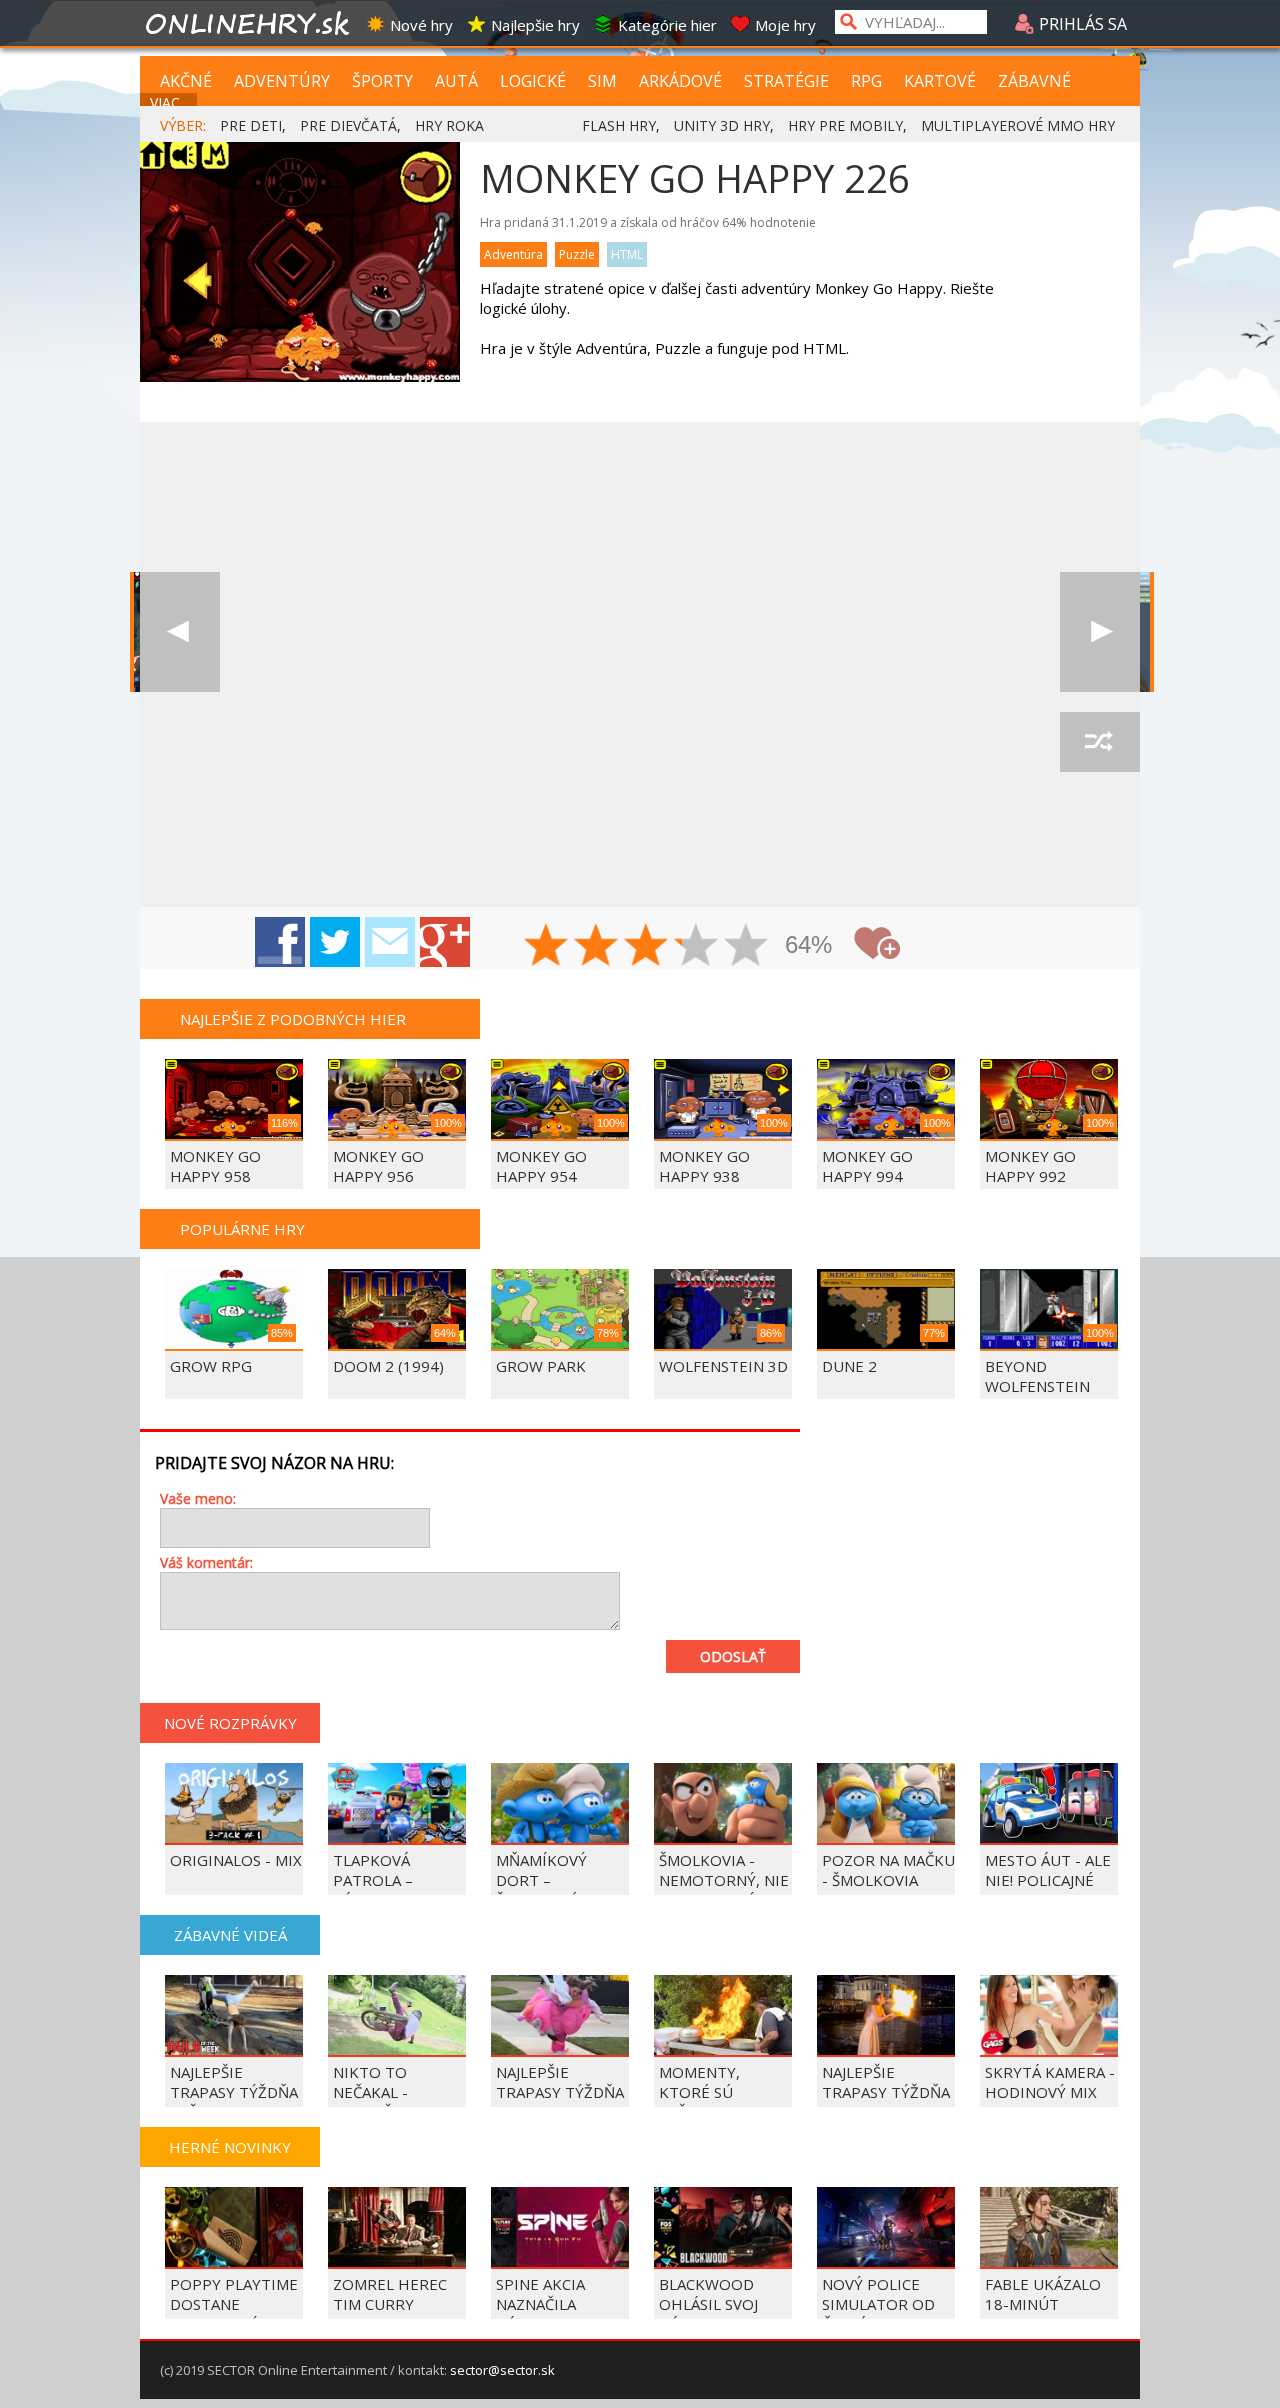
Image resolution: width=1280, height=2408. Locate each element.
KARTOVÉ (940, 81)
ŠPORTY (382, 81)
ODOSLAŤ (733, 1656)
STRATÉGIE (786, 81)
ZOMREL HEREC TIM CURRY (390, 2294)
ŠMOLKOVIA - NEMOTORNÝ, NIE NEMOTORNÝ (724, 1880)
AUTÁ (456, 81)
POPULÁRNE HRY (242, 1229)
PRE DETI (251, 125)
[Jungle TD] (180, 632)
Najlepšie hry (535, 25)
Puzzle (577, 254)
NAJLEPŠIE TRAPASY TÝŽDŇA (886, 2082)
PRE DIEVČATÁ (348, 125)
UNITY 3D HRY (722, 125)
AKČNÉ (186, 81)
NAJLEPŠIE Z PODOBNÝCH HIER (293, 1019)
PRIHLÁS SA (1081, 24)
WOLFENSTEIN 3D (723, 1366)
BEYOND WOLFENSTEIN (1037, 1376)
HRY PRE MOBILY (845, 125)
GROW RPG (211, 1366)
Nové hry (421, 25)
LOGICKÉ (533, 81)
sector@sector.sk (502, 2370)
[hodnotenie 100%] (747, 947)
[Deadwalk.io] (1100, 632)
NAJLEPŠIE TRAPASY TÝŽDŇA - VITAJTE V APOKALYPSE (560, 2102)
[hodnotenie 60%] (647, 947)
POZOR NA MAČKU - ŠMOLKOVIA (888, 1870)
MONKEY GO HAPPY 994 (867, 1166)
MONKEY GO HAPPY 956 (378, 1166)
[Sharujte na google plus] (445, 942)
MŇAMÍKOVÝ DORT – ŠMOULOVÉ (541, 1880)
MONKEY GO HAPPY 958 (215, 1166)
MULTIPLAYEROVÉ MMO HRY (1018, 125)
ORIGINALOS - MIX (236, 1860)
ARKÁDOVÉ (680, 81)
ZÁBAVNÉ (1034, 81)
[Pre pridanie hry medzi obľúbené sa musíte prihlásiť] (877, 943)
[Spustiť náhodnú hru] (1100, 742)
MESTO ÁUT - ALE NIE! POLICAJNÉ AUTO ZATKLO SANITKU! (1048, 1890)
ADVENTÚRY (282, 81)
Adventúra (513, 254)
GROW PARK (541, 1366)
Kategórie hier (667, 25)
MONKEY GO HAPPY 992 (1030, 1166)
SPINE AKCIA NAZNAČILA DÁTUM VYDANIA (556, 2304)
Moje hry (785, 25)
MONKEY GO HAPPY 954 (541, 1166)
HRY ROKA (449, 125)
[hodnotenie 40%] (597, 947)
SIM (602, 81)
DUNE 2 (849, 1366)
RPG (866, 81)
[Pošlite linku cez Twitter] (335, 942)
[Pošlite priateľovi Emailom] (390, 942)
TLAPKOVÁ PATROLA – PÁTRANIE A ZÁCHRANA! (376, 1890)
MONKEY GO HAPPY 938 (704, 1166)
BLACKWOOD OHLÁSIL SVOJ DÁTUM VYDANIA (719, 2304)
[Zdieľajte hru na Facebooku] (280, 942)
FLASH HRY (619, 125)
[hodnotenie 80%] (697, 947)
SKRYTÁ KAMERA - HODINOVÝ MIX (1050, 2082)
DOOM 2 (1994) (388, 1366)
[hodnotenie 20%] (547, 947)
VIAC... (169, 102)
